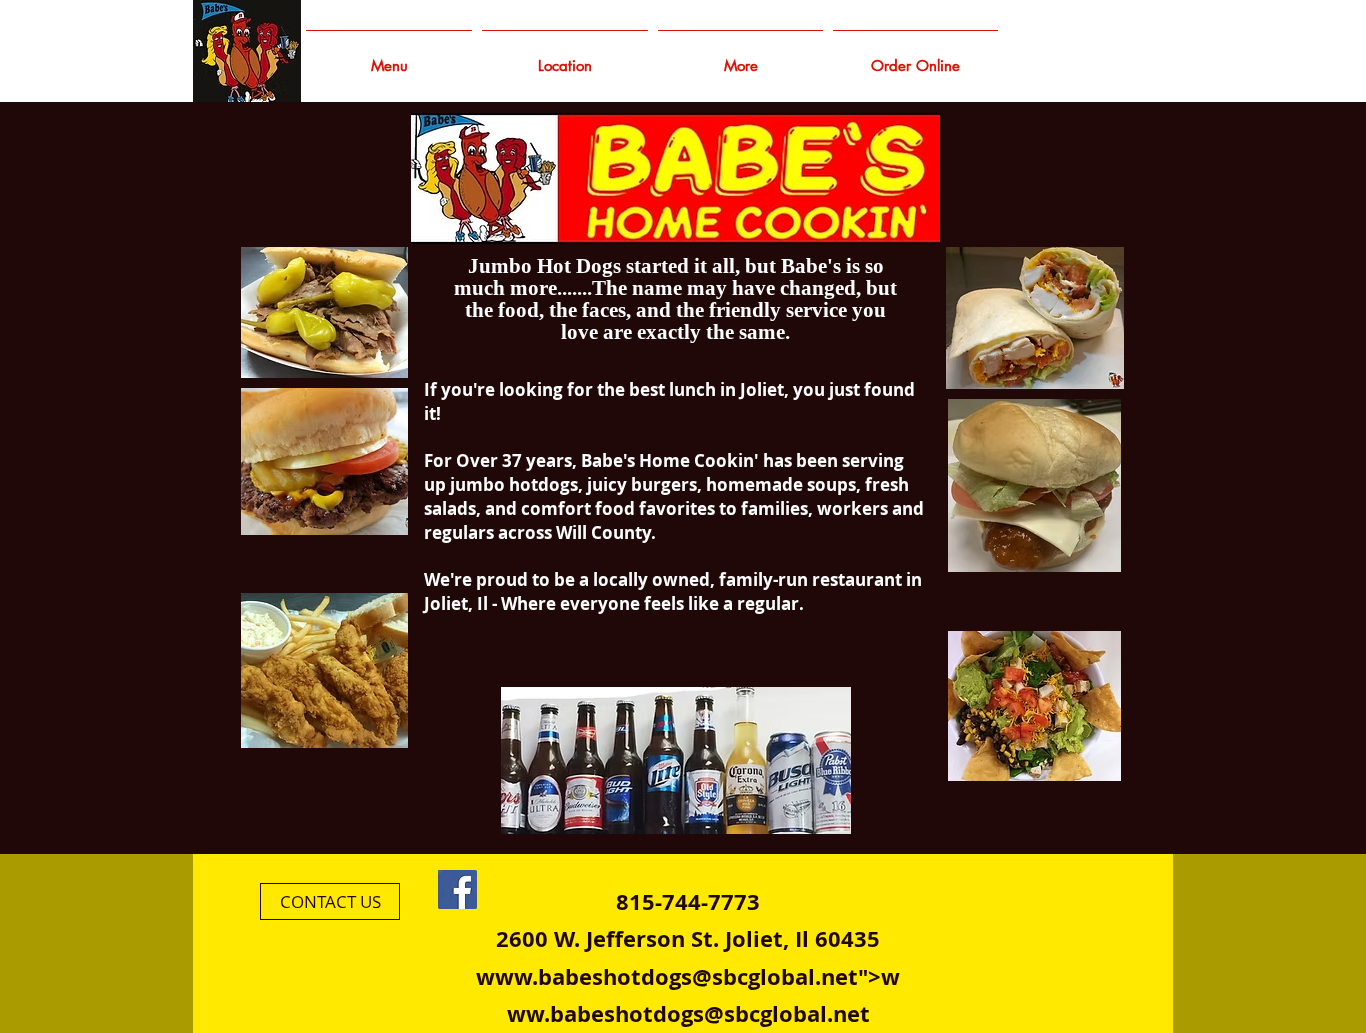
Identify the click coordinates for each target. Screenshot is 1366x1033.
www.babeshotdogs (584, 976)
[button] (740, 56)
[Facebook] (457, 889)
